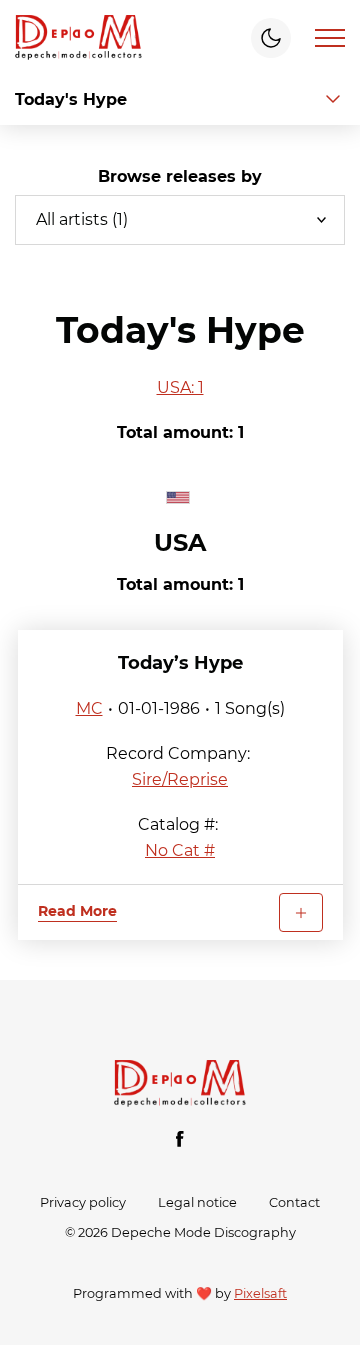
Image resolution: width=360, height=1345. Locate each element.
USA (180, 542)
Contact (294, 1202)
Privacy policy (83, 1202)
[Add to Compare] (301, 912)
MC (89, 708)
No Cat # (180, 850)
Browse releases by (180, 176)
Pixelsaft (260, 1293)
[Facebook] (180, 1139)
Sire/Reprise (180, 779)
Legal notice (197, 1202)
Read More (77, 911)
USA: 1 (180, 387)
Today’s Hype (180, 663)
